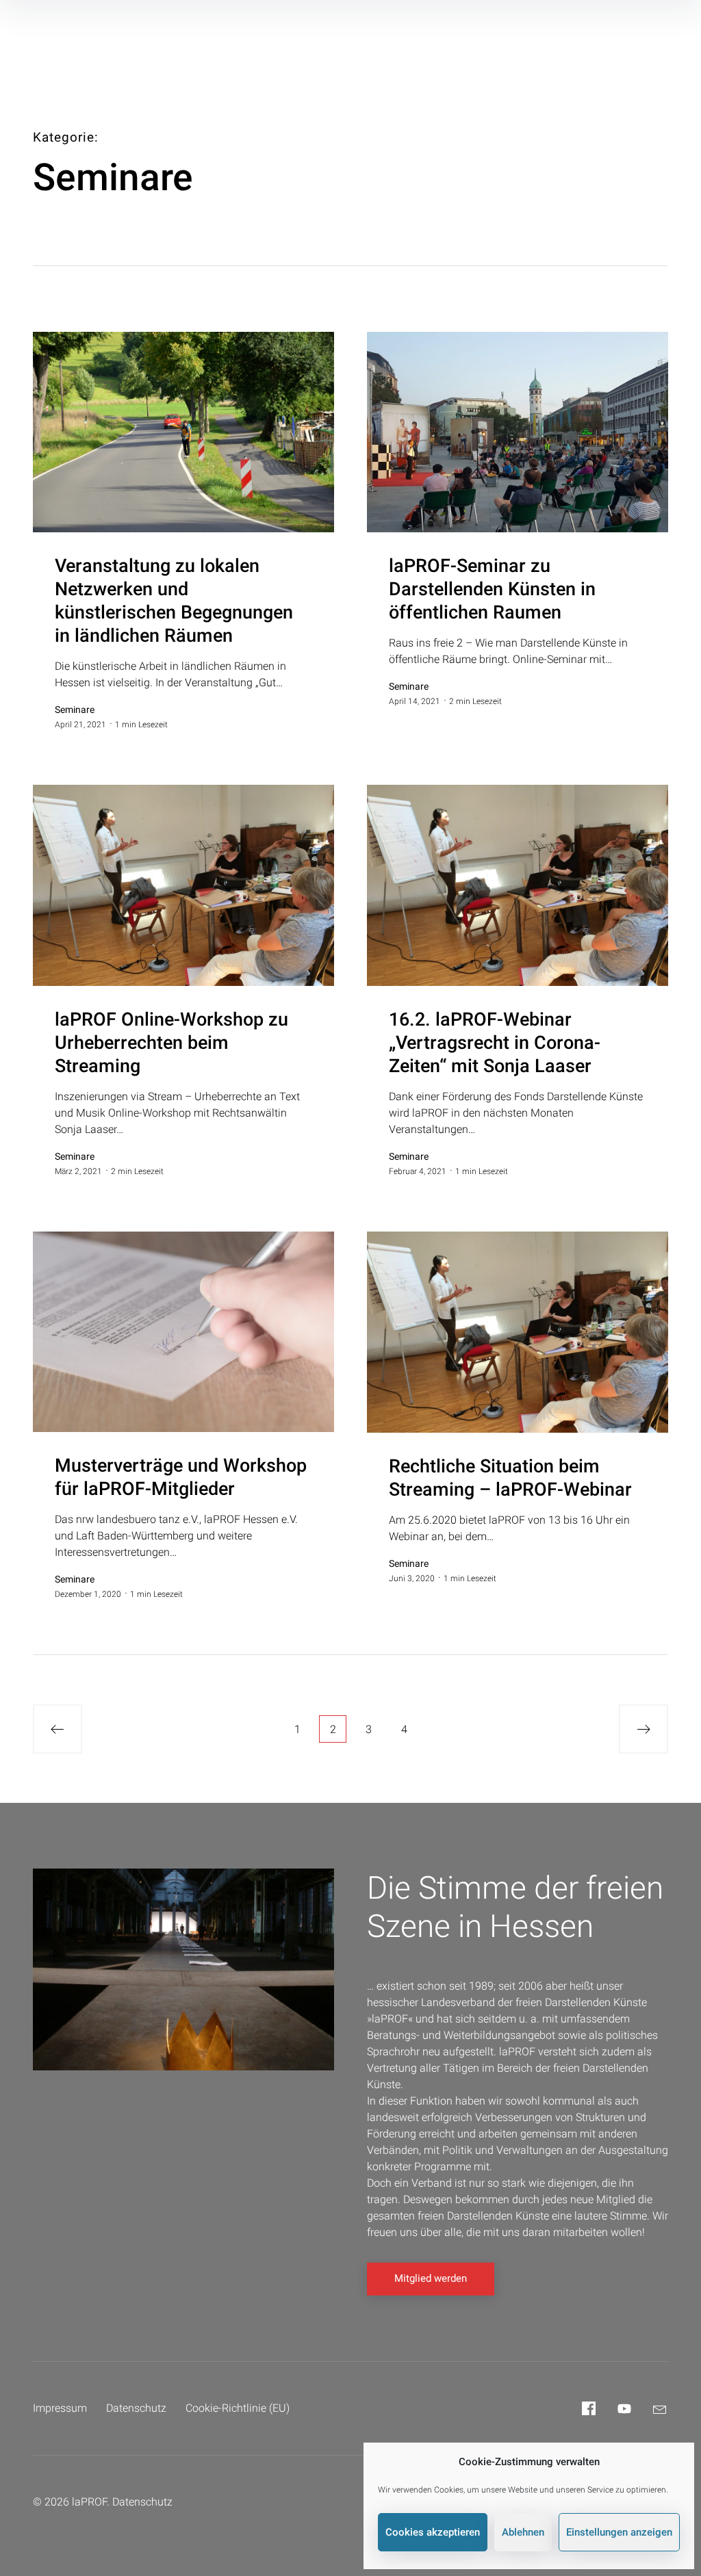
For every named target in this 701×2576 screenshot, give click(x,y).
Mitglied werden (431, 2278)
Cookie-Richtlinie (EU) (238, 2408)
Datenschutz (136, 2408)
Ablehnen (523, 2532)
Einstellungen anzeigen (619, 2532)
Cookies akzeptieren (433, 2532)
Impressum (60, 2408)
